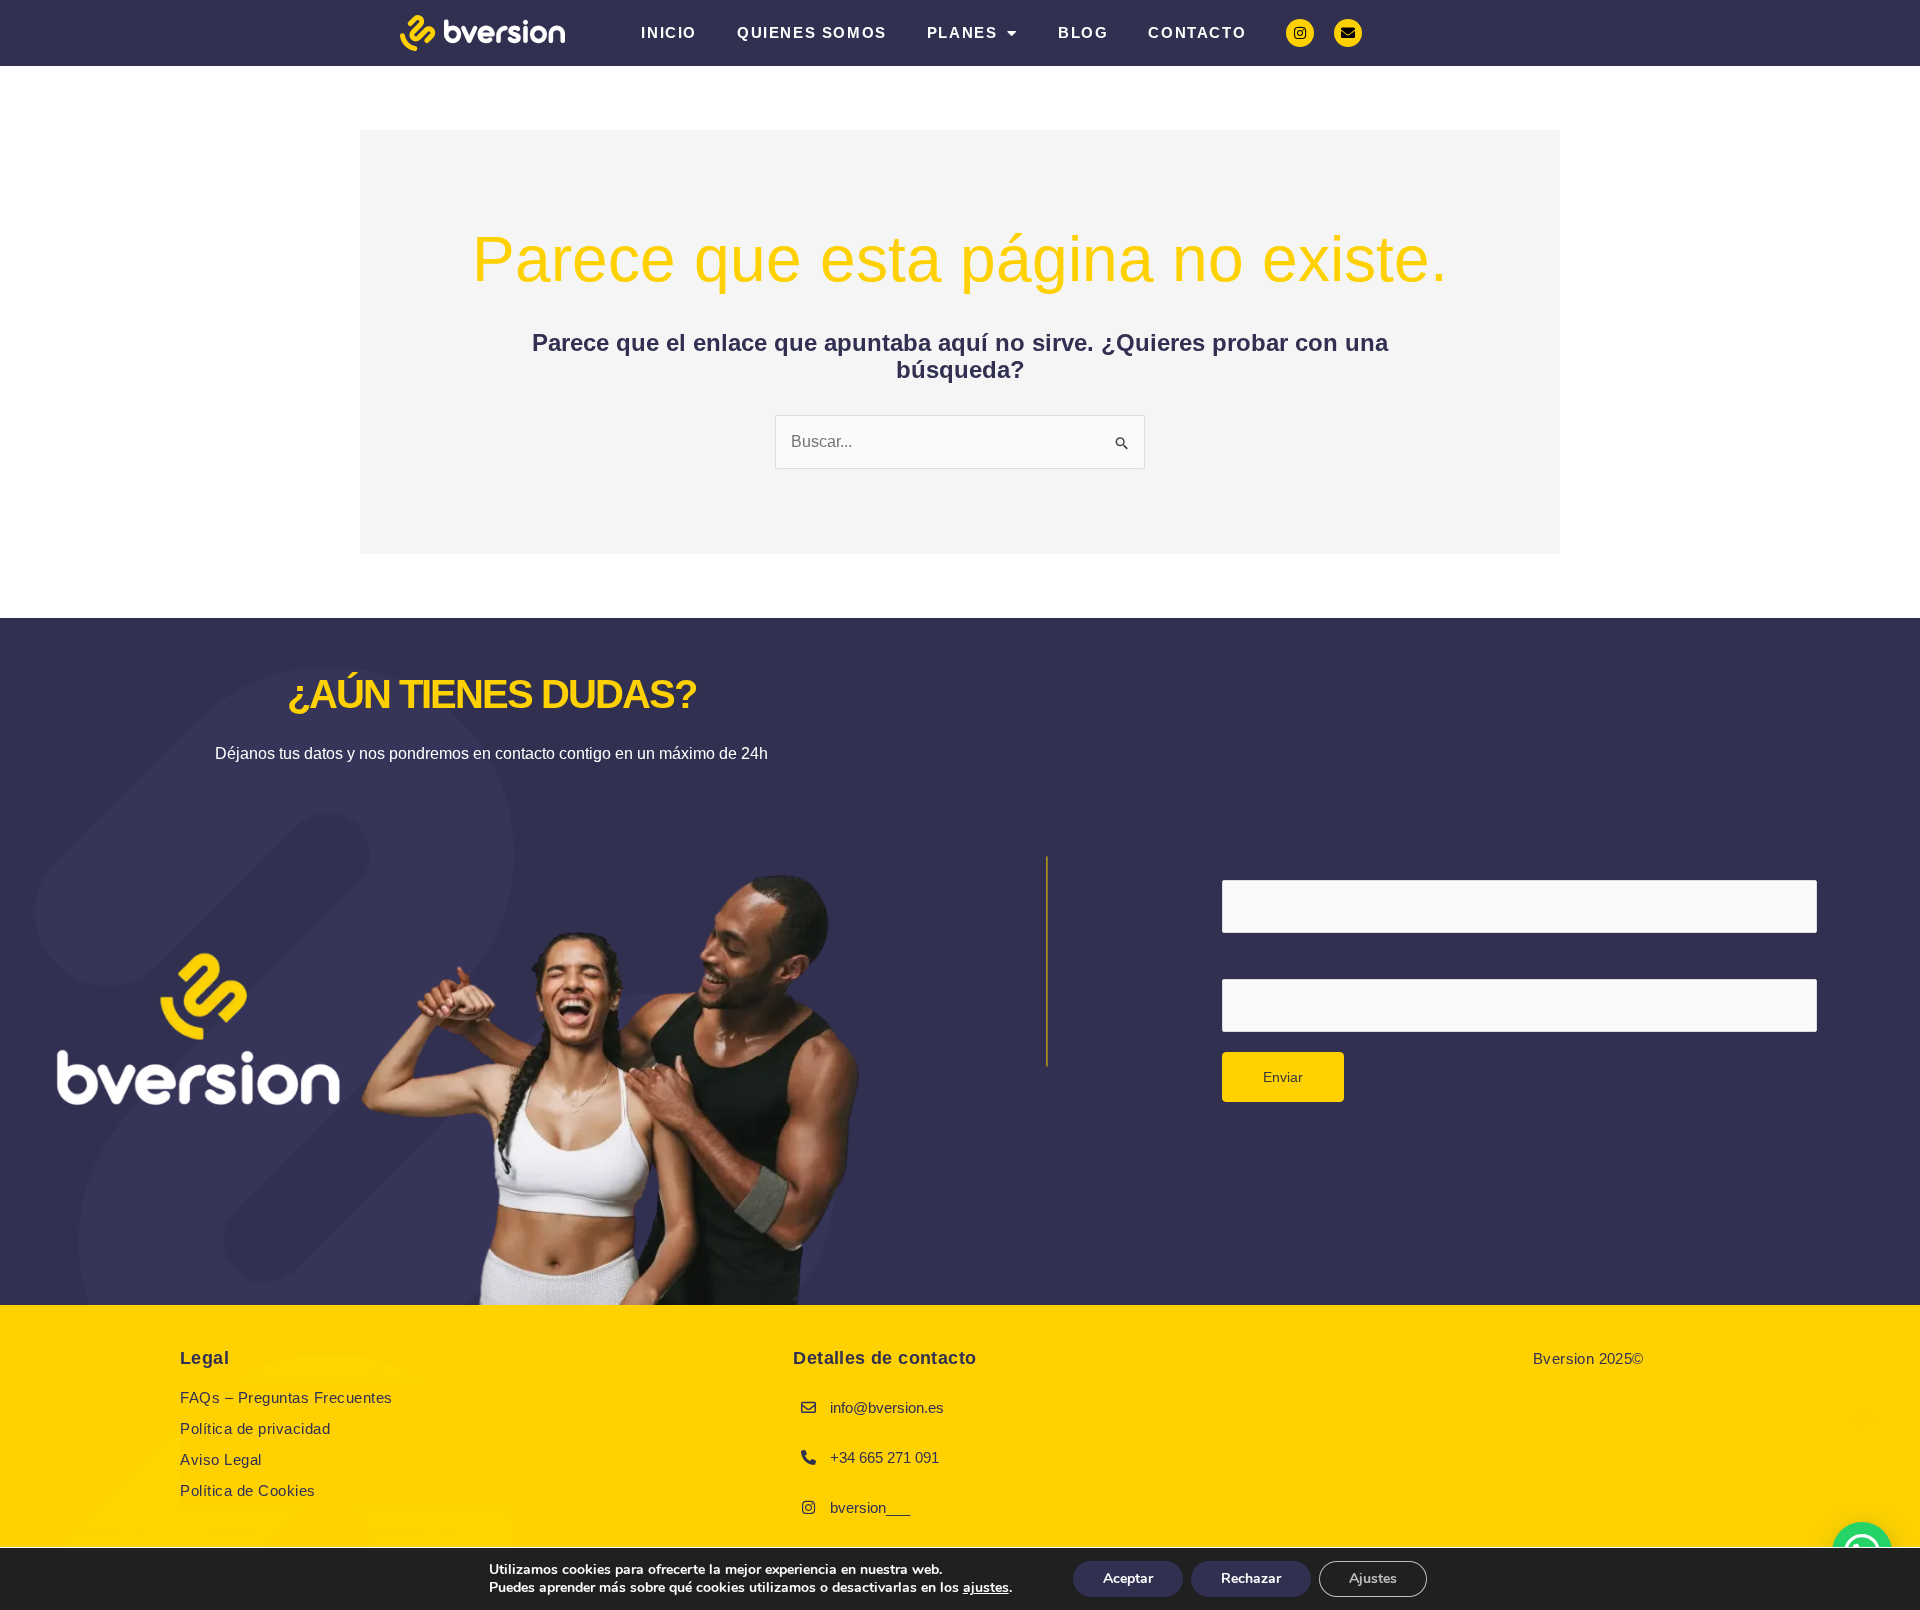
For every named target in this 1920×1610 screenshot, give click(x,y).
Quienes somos (812, 32)
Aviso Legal (221, 1459)
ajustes (986, 1588)
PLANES (962, 32)
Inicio (669, 32)
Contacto (1197, 32)
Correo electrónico (1287, 965)
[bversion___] (808, 1507)
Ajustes (1373, 1578)
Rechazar (1251, 1578)
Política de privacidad (255, 1428)
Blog (1083, 32)
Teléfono (1252, 865)
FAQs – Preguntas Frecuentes (286, 1397)
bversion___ (870, 1507)
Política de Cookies (248, 1490)
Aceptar (1128, 1578)
